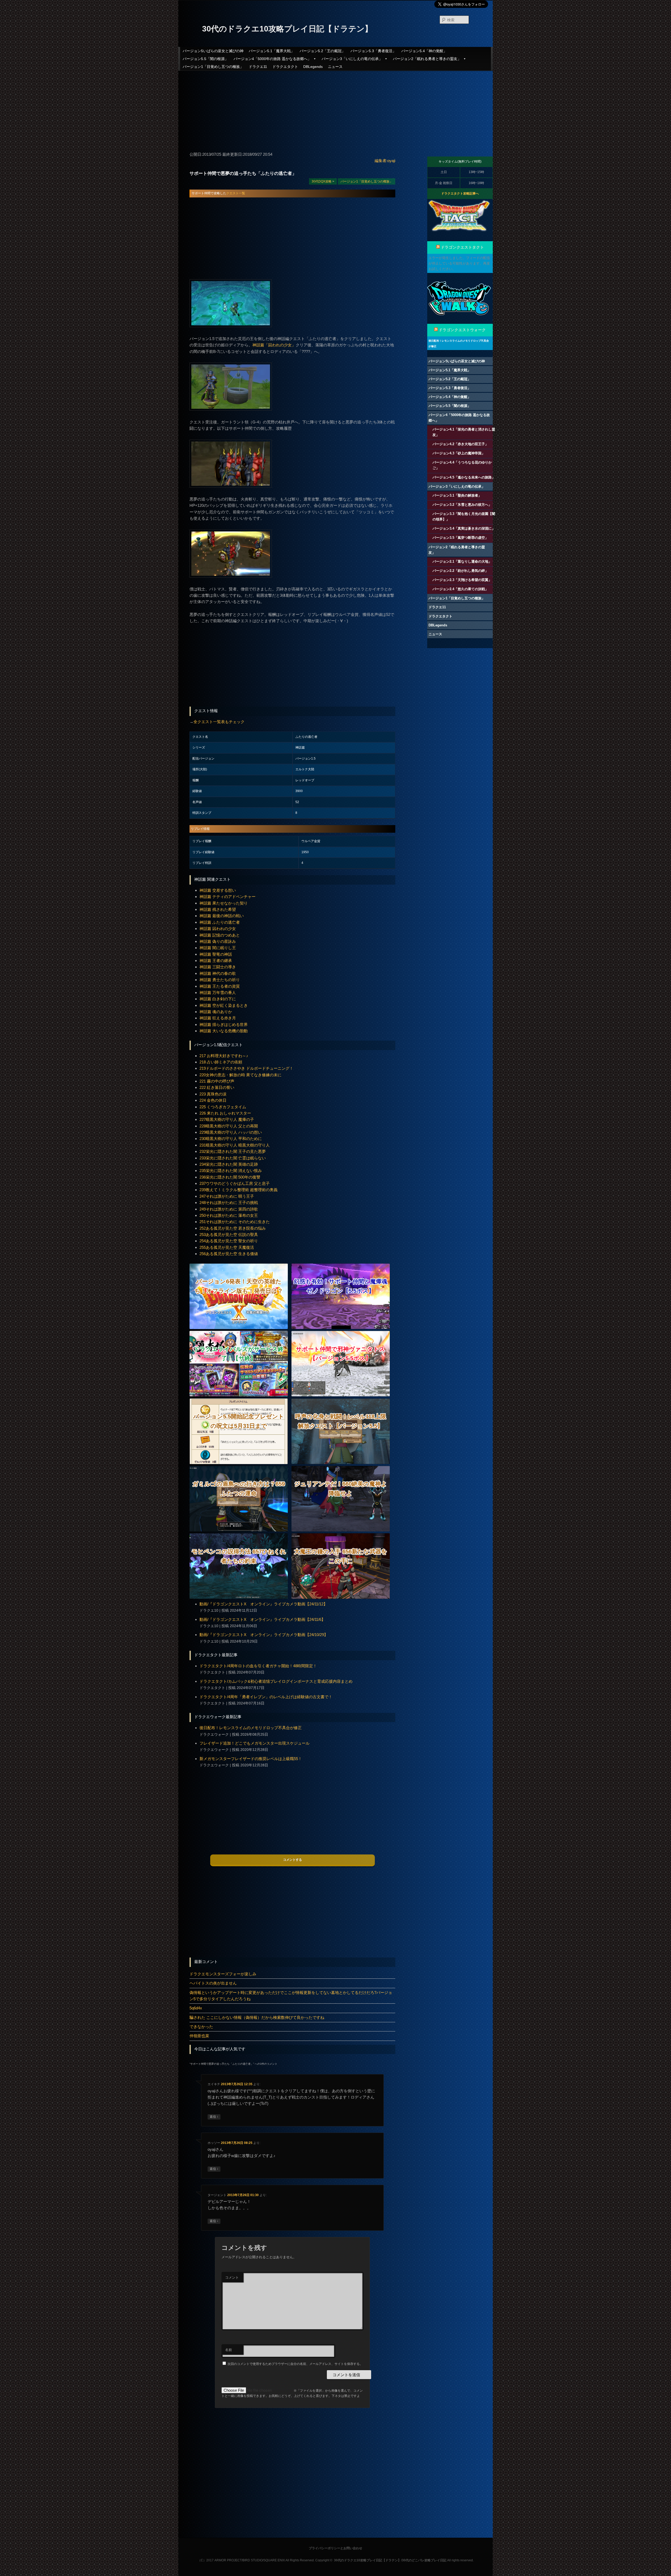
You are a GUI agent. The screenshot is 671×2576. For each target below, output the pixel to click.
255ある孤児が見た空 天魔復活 (227, 1247)
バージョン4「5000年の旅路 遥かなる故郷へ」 (272, 59)
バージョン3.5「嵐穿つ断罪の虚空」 (460, 538)
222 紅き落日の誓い (217, 1087)
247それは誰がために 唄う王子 (227, 1196)
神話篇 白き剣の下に (218, 999)
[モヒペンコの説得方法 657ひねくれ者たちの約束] (239, 1597)
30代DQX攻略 (322, 181)
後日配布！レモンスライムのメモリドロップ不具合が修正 (251, 1728)
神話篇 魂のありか (216, 1012)
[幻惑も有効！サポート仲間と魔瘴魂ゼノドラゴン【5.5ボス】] (341, 1328)
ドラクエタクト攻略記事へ (460, 193)
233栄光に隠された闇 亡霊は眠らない (233, 1158)
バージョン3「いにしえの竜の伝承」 (352, 59)
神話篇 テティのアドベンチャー (228, 897)
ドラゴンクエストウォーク (462, 330)
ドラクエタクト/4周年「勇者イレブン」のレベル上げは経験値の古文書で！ (266, 1697)
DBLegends (313, 67)
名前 (229, 2350)
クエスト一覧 (236, 193)
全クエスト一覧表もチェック (219, 722)
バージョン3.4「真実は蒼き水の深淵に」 (464, 528)
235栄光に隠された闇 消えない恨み (231, 1171)
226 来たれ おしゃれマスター (225, 1113)
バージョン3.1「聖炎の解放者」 (457, 495)
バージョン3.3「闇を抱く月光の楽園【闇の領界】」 (464, 517)
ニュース (335, 67)
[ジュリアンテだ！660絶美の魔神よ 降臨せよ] (341, 1530)
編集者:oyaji (385, 161)
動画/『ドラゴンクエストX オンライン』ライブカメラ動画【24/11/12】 (263, 1604)
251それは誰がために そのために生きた (235, 1222)
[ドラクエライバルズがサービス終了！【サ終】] (239, 1395)
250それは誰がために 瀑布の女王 (229, 1215)
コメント (232, 2277)
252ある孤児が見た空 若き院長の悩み (233, 1228)
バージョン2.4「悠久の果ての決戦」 (460, 589)
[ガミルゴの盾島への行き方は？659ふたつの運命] (239, 1530)
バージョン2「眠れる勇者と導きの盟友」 (427, 59)
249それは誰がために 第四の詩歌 (229, 1209)
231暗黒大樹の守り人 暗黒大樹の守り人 (235, 1145)
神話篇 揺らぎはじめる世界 (224, 1025)
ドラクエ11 (258, 67)
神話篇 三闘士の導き (218, 967)
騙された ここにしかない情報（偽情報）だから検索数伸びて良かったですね (257, 2017)
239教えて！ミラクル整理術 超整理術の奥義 (239, 1190)
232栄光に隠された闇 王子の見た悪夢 (233, 1151)
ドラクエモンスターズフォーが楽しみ (223, 1974)
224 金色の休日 (213, 1100)
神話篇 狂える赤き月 (218, 1018)
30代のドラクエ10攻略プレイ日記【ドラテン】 (287, 29)
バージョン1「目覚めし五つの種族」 (213, 67)
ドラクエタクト (285, 67)
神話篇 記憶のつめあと (220, 935)
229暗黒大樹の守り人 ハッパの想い (231, 1132)
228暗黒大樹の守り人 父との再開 (229, 1126)
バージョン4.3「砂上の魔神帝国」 (459, 453)
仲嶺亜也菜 (199, 2036)
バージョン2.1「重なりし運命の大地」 (462, 561)
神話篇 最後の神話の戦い (222, 916)
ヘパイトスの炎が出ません (213, 1983)
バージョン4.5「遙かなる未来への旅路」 (464, 477)
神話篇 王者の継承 (216, 961)
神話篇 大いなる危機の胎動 (224, 1031)
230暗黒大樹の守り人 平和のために (231, 1139)
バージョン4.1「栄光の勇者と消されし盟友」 (464, 432)
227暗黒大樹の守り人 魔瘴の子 (227, 1119)
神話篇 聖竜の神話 (216, 954)
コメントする (293, 1860)
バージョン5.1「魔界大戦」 (272, 51)
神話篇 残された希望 (218, 909)
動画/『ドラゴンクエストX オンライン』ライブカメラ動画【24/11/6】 (262, 1619)
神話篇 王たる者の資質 (220, 986)
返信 (214, 2117)
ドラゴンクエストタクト (462, 247)
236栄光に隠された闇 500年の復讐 (230, 1177)
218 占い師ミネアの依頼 (221, 1062)
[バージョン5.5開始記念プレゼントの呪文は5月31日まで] (239, 1463)
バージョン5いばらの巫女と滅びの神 (213, 51)
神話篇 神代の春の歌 (218, 973)
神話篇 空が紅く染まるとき (224, 1005)
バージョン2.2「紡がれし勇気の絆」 (460, 571)
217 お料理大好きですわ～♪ (224, 1056)
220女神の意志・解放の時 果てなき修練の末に (240, 1075)
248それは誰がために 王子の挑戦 (229, 1203)
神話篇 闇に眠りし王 (218, 948)
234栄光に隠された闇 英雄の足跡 (229, 1164)
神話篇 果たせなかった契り (224, 903)
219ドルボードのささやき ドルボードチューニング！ (246, 1068)
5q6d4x (196, 2008)
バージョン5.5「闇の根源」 (205, 59)
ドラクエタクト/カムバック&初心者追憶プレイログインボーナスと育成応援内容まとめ (276, 1681)
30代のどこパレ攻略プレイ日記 (424, 2560)
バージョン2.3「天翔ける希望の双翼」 (462, 580)
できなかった (201, 2027)
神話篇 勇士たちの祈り (220, 980)
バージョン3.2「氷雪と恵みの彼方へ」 (462, 505)
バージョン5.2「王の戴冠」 (322, 51)
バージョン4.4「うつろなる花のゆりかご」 (462, 465)
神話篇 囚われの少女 (218, 929)
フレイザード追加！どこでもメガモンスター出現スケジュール (255, 1743)
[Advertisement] (335, 109)
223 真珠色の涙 (213, 1094)
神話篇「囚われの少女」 (274, 345)
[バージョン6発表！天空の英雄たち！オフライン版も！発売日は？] (239, 1328)
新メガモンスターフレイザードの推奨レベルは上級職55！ (251, 1759)
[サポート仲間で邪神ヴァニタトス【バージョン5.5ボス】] (341, 1395)
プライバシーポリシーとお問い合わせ (335, 2548)
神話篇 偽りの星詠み (218, 941)
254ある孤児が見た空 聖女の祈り (229, 1241)
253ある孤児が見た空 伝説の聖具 (229, 1235)
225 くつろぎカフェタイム (223, 1107)
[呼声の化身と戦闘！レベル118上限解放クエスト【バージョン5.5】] (341, 1463)
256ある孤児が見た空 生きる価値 (229, 1254)
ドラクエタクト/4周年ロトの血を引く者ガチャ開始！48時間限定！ (258, 1666)
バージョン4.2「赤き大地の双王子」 (460, 444)
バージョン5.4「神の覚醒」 (424, 51)
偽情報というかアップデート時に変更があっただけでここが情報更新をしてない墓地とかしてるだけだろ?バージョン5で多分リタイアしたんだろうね (291, 1996)
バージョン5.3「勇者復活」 (373, 51)
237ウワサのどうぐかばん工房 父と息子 (235, 1183)
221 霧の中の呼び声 (217, 1081)
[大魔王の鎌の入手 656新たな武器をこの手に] (341, 1597)
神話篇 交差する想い (218, 890)
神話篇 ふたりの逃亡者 (220, 922)
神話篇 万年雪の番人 (218, 993)
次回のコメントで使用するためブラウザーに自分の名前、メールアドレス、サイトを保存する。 (295, 2364)
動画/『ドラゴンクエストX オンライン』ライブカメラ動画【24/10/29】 (264, 1635)
